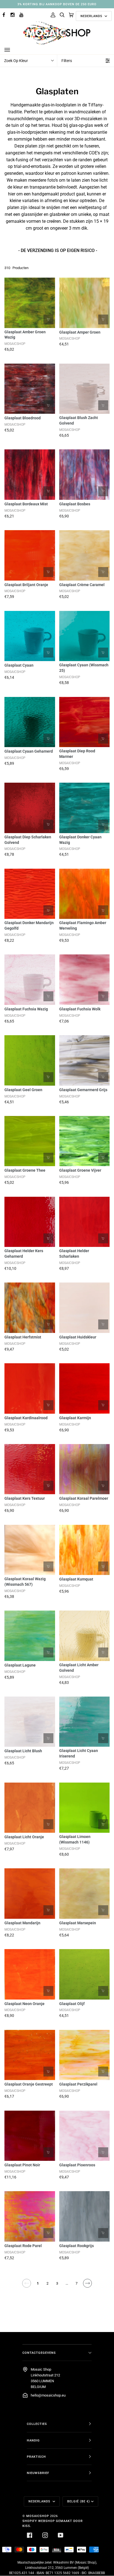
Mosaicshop (38, 2516)
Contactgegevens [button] (39, 2353)
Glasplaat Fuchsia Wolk (80, 1009)
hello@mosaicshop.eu (48, 2395)
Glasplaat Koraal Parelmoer (84, 1498)
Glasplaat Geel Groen (23, 1090)
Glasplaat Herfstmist (23, 1337)
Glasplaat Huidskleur (78, 1337)
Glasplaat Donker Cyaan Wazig (80, 840)
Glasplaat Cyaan (19, 665)
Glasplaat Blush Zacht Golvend (79, 420)
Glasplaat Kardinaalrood (26, 1418)
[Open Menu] (13, 50)
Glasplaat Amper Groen (80, 332)
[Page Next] (87, 2283)
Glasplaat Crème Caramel (82, 585)
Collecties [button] (37, 2424)
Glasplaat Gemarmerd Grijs (83, 1090)
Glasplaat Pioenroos (77, 2165)
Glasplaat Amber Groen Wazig (25, 335)
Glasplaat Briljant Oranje (26, 585)
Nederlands (92, 16)
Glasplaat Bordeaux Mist (26, 504)
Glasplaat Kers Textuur (25, 1498)
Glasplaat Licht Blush (23, 1751)
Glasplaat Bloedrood (23, 418)
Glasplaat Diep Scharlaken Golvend (28, 840)
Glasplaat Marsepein (78, 1923)
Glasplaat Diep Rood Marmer (77, 754)
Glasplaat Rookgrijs (77, 2246)
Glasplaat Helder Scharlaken (74, 1254)
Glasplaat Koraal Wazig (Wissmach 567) (25, 1582)
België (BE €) (79, 2501)
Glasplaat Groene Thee (25, 1170)
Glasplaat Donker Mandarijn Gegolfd (29, 925)
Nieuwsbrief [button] (38, 2473)
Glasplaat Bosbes (75, 504)
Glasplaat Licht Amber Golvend (79, 1668)
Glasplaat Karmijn (75, 1418)
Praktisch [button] (36, 2457)
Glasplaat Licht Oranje (24, 1837)
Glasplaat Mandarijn (22, 1923)
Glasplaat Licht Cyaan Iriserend (79, 1753)
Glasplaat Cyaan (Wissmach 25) (84, 668)
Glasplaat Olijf (72, 2004)
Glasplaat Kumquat (76, 1579)
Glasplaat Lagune (20, 1665)
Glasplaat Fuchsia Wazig (26, 1009)
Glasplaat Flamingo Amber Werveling (83, 925)
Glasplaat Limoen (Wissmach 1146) (75, 1839)
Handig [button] (33, 2440)
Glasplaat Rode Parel (23, 2246)
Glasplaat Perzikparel (78, 2084)
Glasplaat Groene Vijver (80, 1170)
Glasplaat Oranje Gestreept (29, 2084)
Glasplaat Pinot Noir (22, 2165)
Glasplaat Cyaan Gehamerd (29, 751)
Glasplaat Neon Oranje (24, 2004)
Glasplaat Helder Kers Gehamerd (24, 1254)
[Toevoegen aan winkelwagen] (48, 320)
